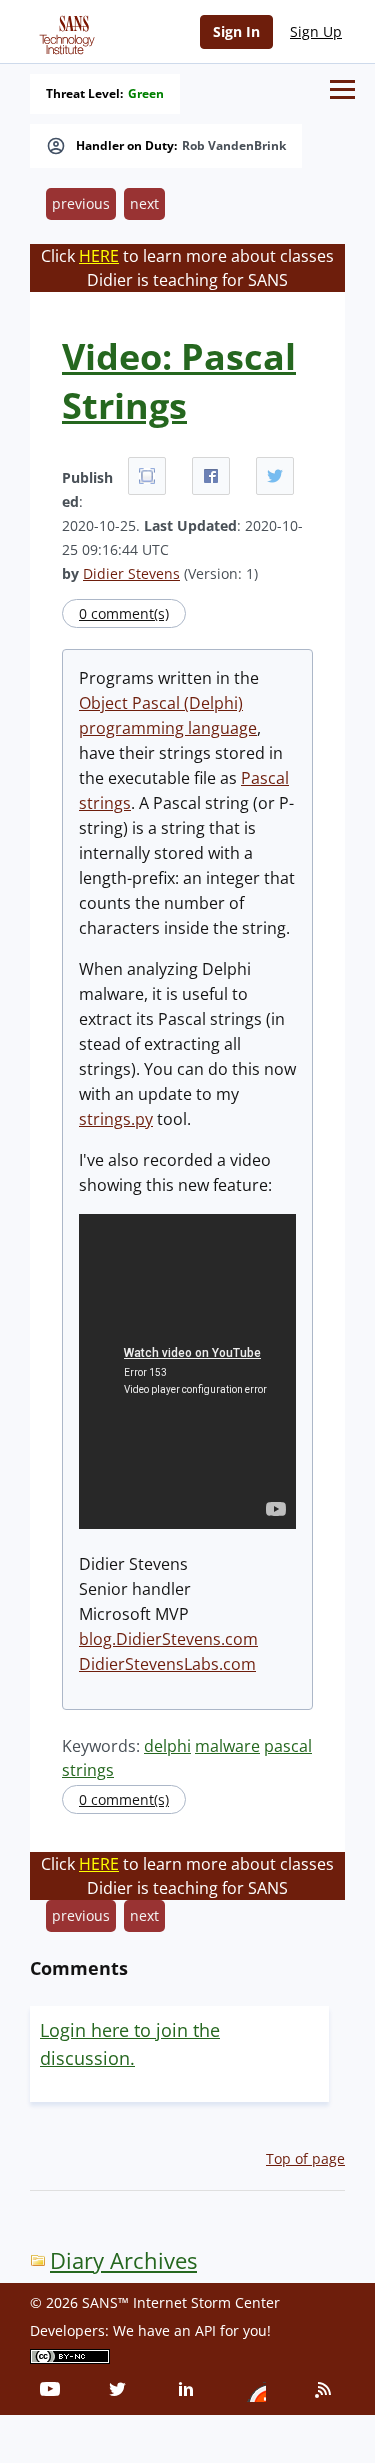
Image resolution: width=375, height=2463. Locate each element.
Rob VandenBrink (234, 146)
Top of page (305, 2158)
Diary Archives (123, 2260)
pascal (288, 1746)
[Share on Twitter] (275, 476)
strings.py (116, 1119)
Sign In (236, 31)
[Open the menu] (342, 89)
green (146, 94)
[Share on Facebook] (211, 476)
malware (227, 1746)
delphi (167, 1746)
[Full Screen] (147, 476)
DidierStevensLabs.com (167, 1664)
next (144, 203)
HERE (99, 256)
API (205, 2330)
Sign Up (316, 31)
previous (81, 203)
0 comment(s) (124, 613)
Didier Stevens (131, 573)
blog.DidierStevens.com (168, 1639)
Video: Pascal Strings (179, 381)
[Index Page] (64, 31)
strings (88, 1770)
